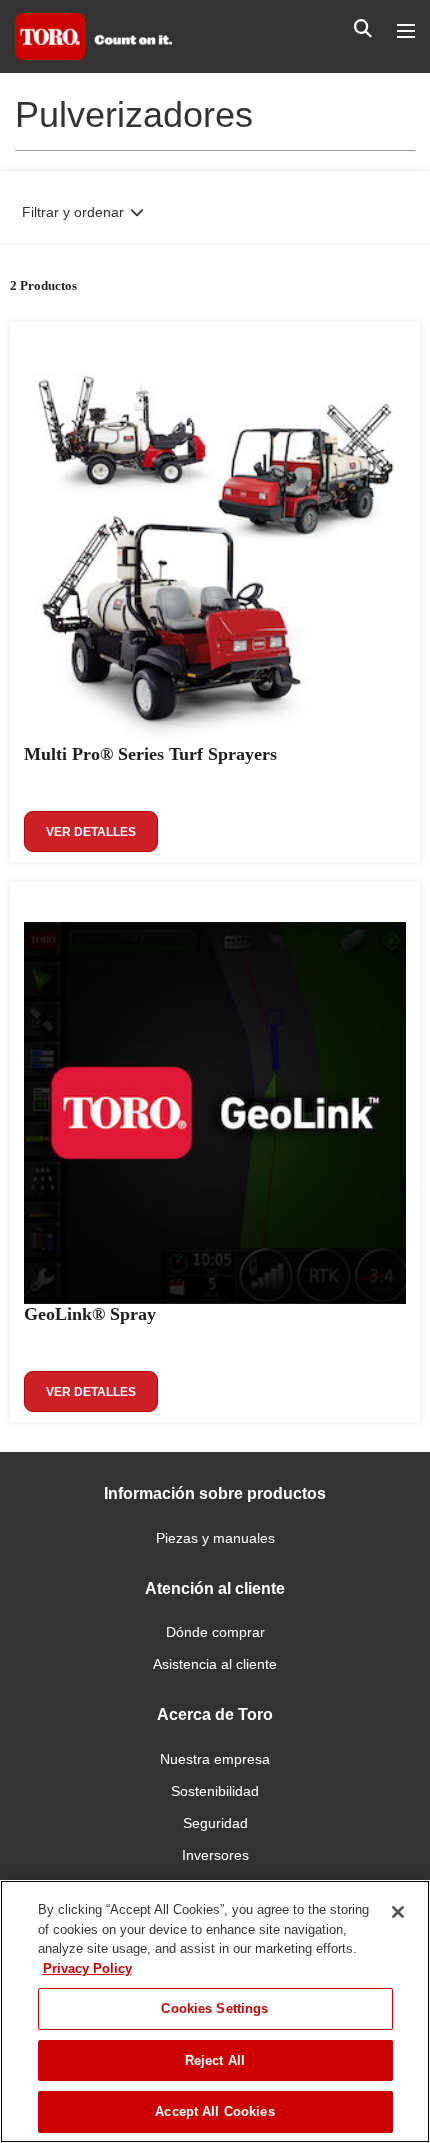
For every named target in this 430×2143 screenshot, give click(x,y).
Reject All (215, 2060)
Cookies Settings (214, 2008)
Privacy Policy (87, 1968)
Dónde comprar (215, 1632)
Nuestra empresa (215, 1759)
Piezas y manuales (215, 1538)
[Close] (398, 1912)
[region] (215, 2011)
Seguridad (215, 1823)
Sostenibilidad (215, 1791)
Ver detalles (91, 832)
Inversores (215, 1855)
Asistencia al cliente (215, 1664)
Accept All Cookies (214, 2111)
